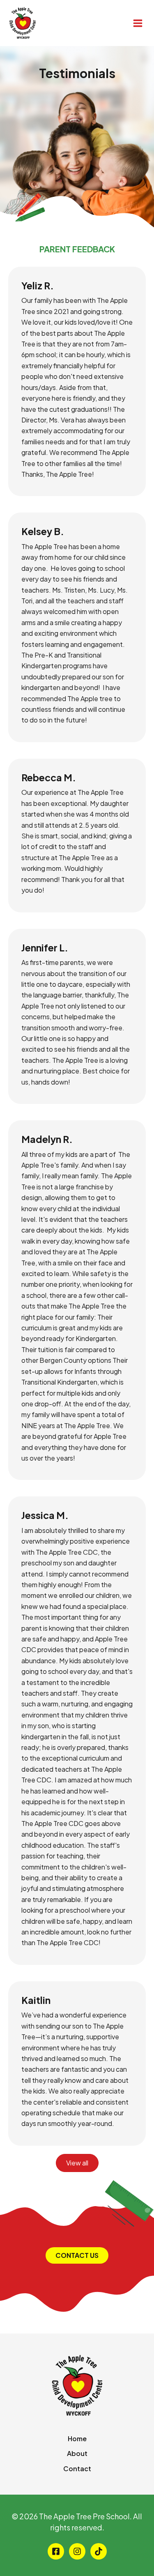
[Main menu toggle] (138, 23)
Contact (77, 2469)
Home (77, 2439)
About (77, 2453)
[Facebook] (56, 2551)
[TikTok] (99, 2551)
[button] (77, 2255)
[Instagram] (77, 2551)
